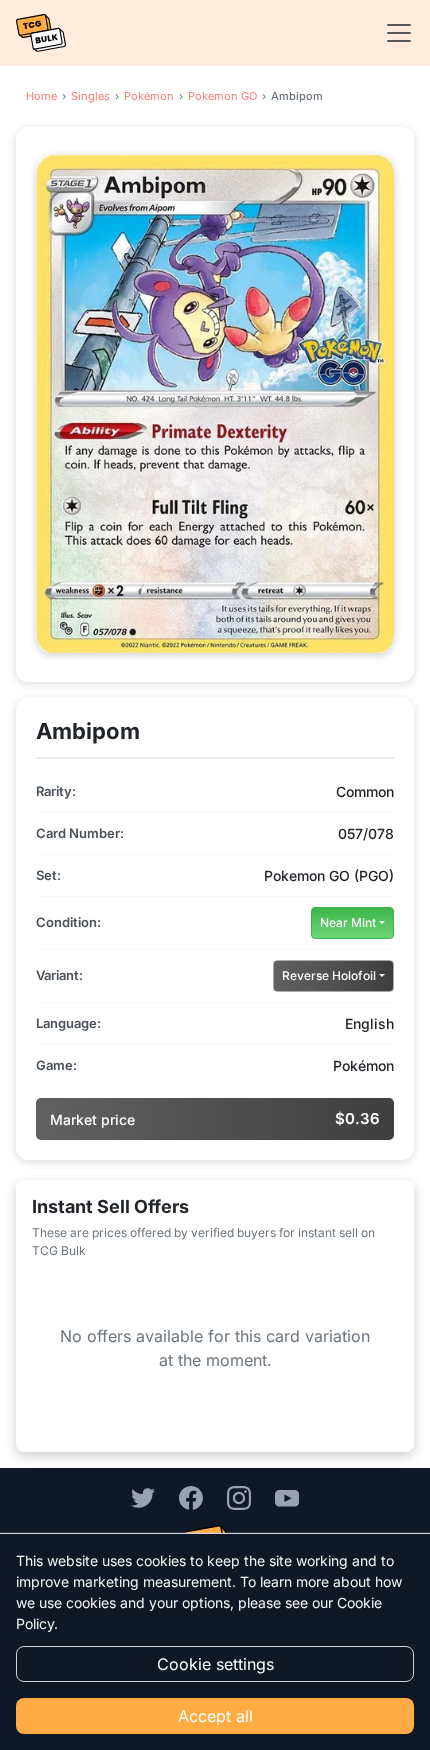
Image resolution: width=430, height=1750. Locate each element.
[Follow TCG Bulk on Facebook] (191, 1497)
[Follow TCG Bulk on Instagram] (239, 1497)
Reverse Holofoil (329, 975)
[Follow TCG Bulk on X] (143, 1497)
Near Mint (348, 922)
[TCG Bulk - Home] (41, 33)
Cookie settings (215, 1664)
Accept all (215, 1716)
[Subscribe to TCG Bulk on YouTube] (287, 1497)
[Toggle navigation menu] (393, 33)
